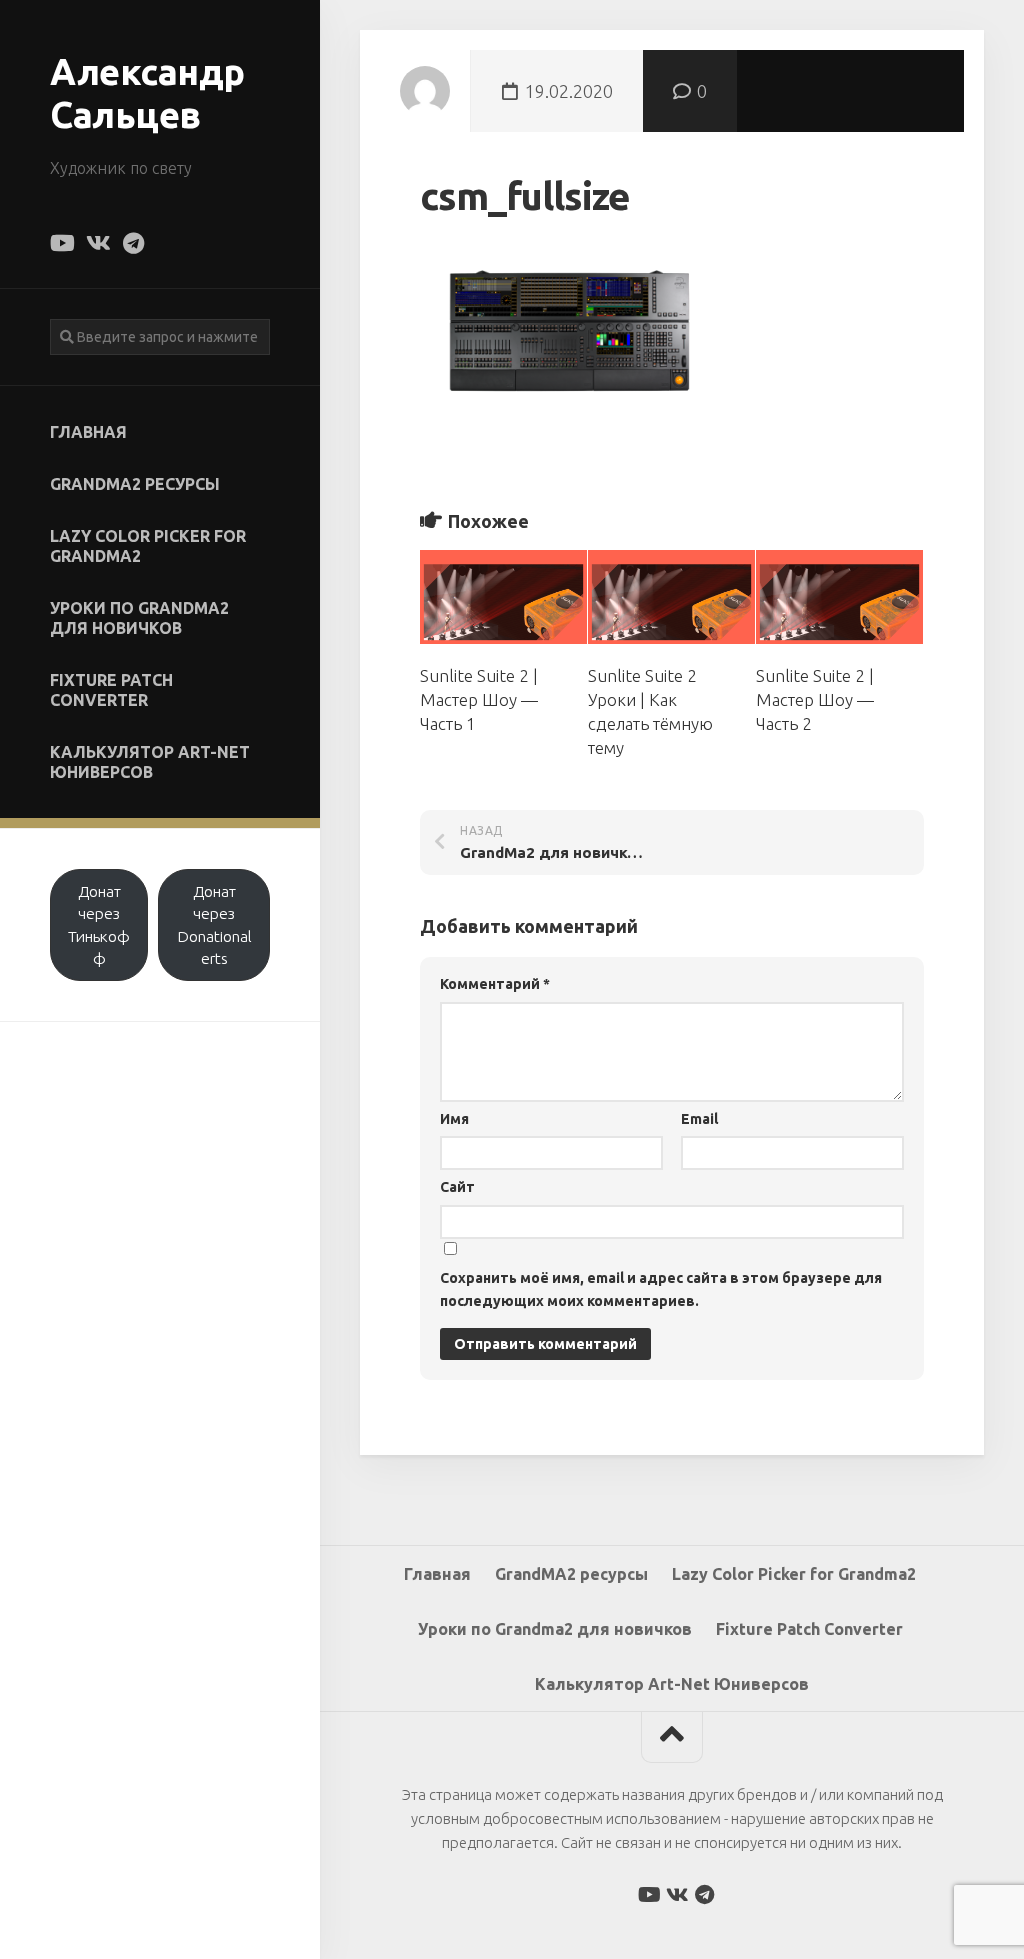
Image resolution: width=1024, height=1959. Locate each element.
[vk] (97, 243)
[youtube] (61, 243)
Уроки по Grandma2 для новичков (139, 618)
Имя (454, 1119)
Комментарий (495, 984)
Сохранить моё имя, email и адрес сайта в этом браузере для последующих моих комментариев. (661, 1289)
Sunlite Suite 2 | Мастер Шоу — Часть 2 (815, 699)
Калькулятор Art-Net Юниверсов (150, 762)
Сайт (457, 1187)
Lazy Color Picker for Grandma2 (148, 546)
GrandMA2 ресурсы (135, 484)
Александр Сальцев (147, 93)
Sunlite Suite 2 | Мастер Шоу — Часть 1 (479, 699)
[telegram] (133, 243)
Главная (88, 432)
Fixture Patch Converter (111, 690)
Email (699, 1119)
